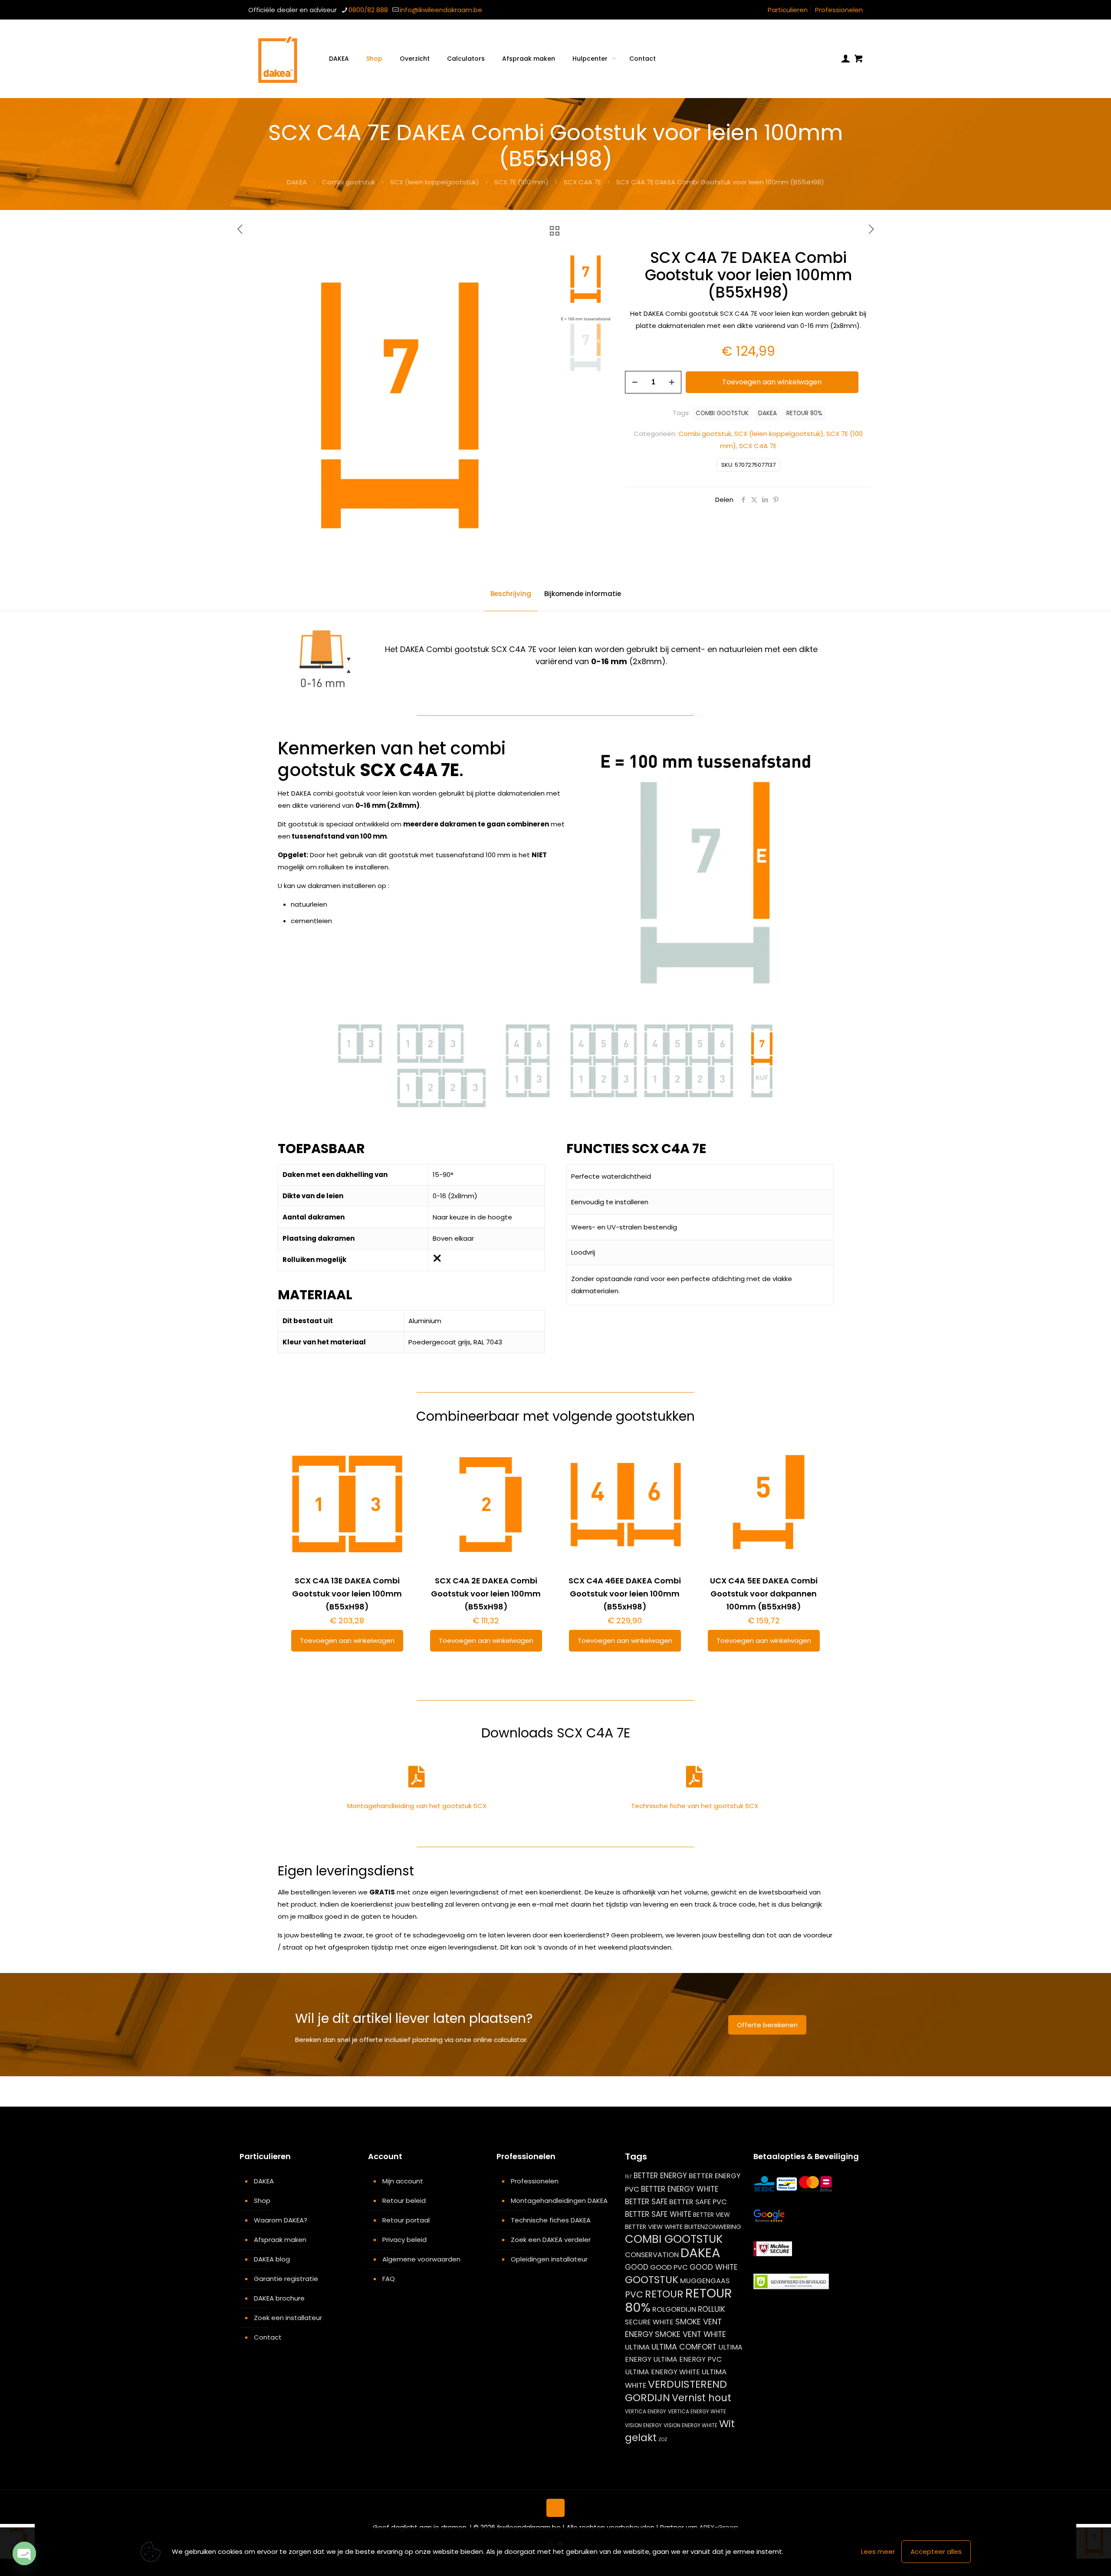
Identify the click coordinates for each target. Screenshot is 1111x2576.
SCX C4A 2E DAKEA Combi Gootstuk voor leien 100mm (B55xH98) (486, 1594)
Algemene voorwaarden (421, 2259)
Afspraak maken (280, 2240)
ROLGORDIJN (674, 2309)
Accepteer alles (936, 2551)
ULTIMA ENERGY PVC (687, 2359)
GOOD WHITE (714, 2267)
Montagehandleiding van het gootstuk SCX (417, 1806)
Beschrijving (511, 594)
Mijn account (403, 2181)
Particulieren (788, 10)
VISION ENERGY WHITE (690, 2425)
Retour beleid (404, 2201)
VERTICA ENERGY (646, 2411)
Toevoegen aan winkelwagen (772, 382)
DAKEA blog (272, 2259)
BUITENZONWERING (713, 2227)
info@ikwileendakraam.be (441, 10)
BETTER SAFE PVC (698, 2202)
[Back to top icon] (555, 2508)
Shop (262, 2201)
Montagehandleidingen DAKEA (559, 2201)
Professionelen (839, 10)
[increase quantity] (672, 382)
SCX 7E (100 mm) (521, 182)
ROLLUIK (712, 2309)
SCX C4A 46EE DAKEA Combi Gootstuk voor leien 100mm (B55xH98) (625, 1594)
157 (628, 2177)
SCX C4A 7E (582, 182)
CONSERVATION (652, 2255)
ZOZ (663, 2440)
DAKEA (297, 182)
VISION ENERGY (643, 2425)
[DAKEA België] (278, 59)
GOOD (637, 2267)
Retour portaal (406, 2220)
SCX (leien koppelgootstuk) (435, 182)
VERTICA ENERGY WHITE (697, 2411)
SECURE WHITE (649, 2322)
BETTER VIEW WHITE (654, 2227)
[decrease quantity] (635, 382)
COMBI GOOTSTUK (722, 413)
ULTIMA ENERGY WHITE (662, 2372)
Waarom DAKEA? (281, 2220)
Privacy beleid (404, 2240)
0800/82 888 (368, 10)
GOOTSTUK (652, 2280)
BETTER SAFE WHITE (658, 2214)
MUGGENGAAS (705, 2281)
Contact (268, 2337)
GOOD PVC (669, 2267)
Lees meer (878, 2551)
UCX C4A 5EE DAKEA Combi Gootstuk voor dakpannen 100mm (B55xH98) (764, 1594)
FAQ (389, 2279)
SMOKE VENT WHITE (690, 2334)
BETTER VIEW (712, 2215)
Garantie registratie (286, 2279)
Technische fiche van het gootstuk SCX (695, 1806)
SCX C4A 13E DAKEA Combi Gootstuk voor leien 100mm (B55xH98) (347, 1594)
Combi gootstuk (348, 182)
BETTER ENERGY (660, 2176)
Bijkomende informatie (583, 594)
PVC (634, 2294)
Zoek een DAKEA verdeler (551, 2240)
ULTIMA (637, 2347)
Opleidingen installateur (549, 2259)
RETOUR (664, 2294)
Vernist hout (702, 2398)
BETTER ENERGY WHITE (680, 2189)
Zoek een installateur (288, 2318)
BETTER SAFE (646, 2202)
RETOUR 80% (804, 413)
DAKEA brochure (279, 2298)
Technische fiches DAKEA (551, 2220)
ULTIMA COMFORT (684, 2347)
